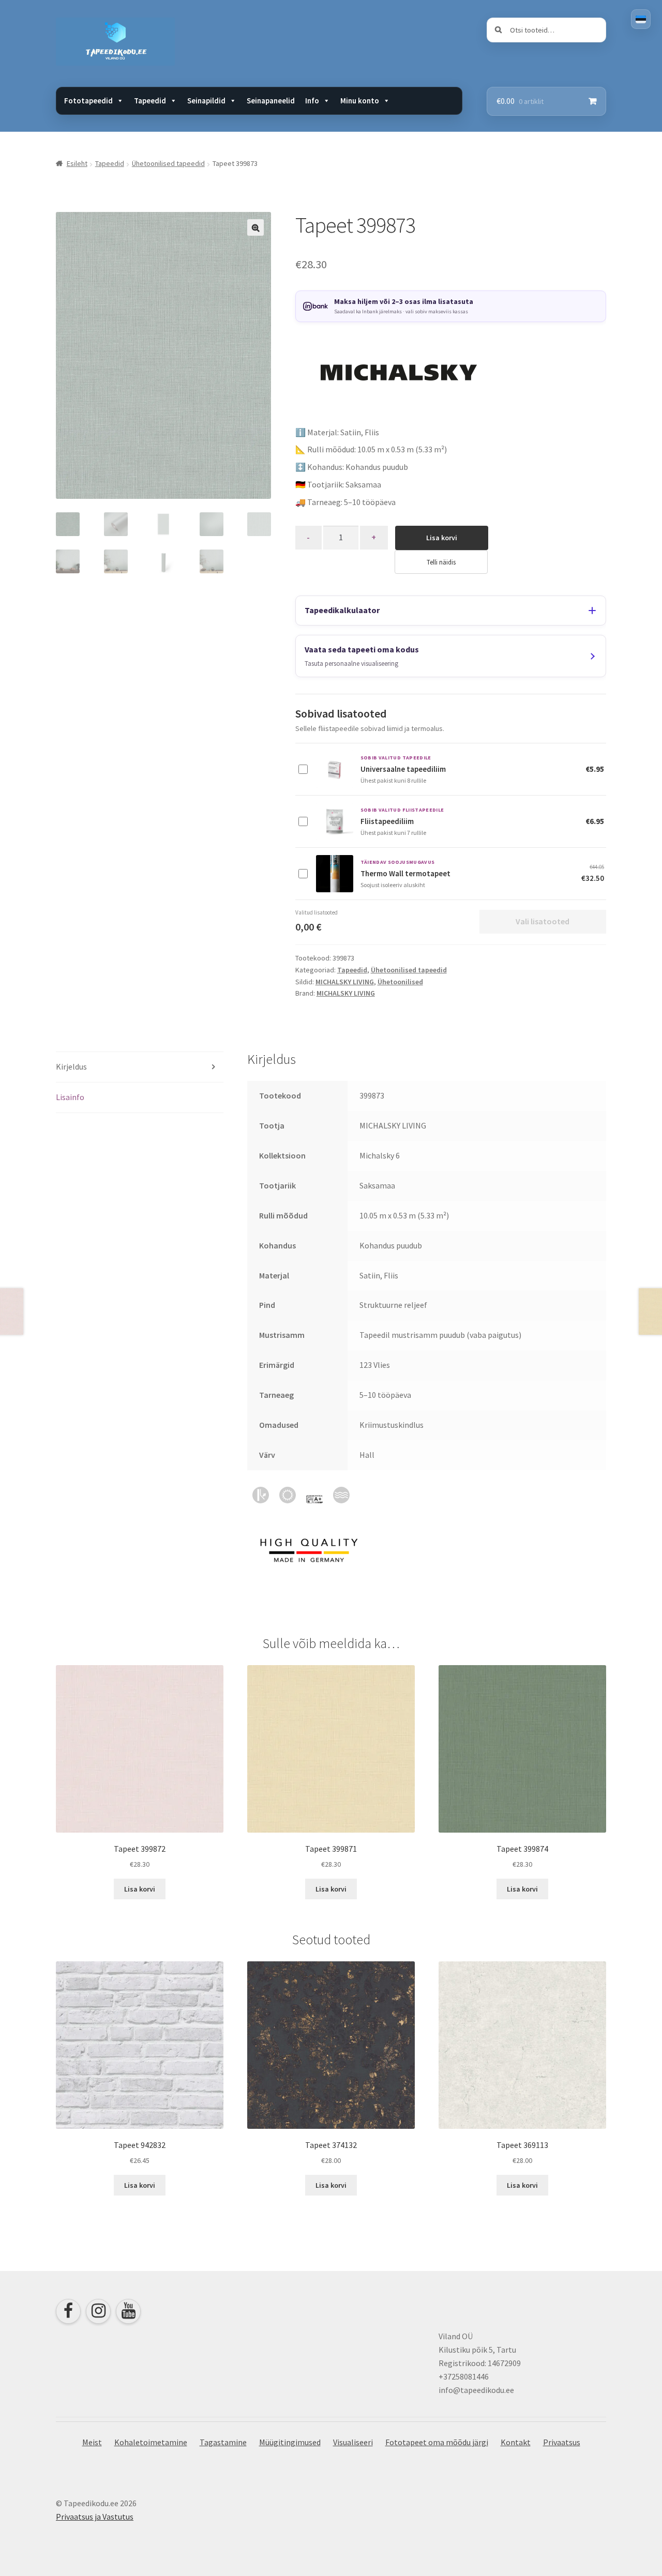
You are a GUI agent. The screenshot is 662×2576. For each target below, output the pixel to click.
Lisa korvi (442, 538)
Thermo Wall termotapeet (405, 873)
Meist (92, 2442)
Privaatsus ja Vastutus (95, 2517)
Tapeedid (110, 163)
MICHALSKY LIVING (345, 982)
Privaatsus (562, 2442)
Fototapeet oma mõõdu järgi (437, 2442)
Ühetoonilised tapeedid (168, 163)
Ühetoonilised (400, 982)
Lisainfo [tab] (70, 1097)
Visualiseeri (353, 2442)
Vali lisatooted (543, 921)
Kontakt (516, 2442)
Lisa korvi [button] (140, 1889)
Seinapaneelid (271, 101)
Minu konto (360, 101)
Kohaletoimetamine (151, 2442)
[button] (255, 227)
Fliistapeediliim (387, 821)
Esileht (77, 163)
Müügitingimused (290, 2442)
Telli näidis (441, 562)
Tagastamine (223, 2442)
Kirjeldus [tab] (71, 1066)
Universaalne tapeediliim (403, 769)
